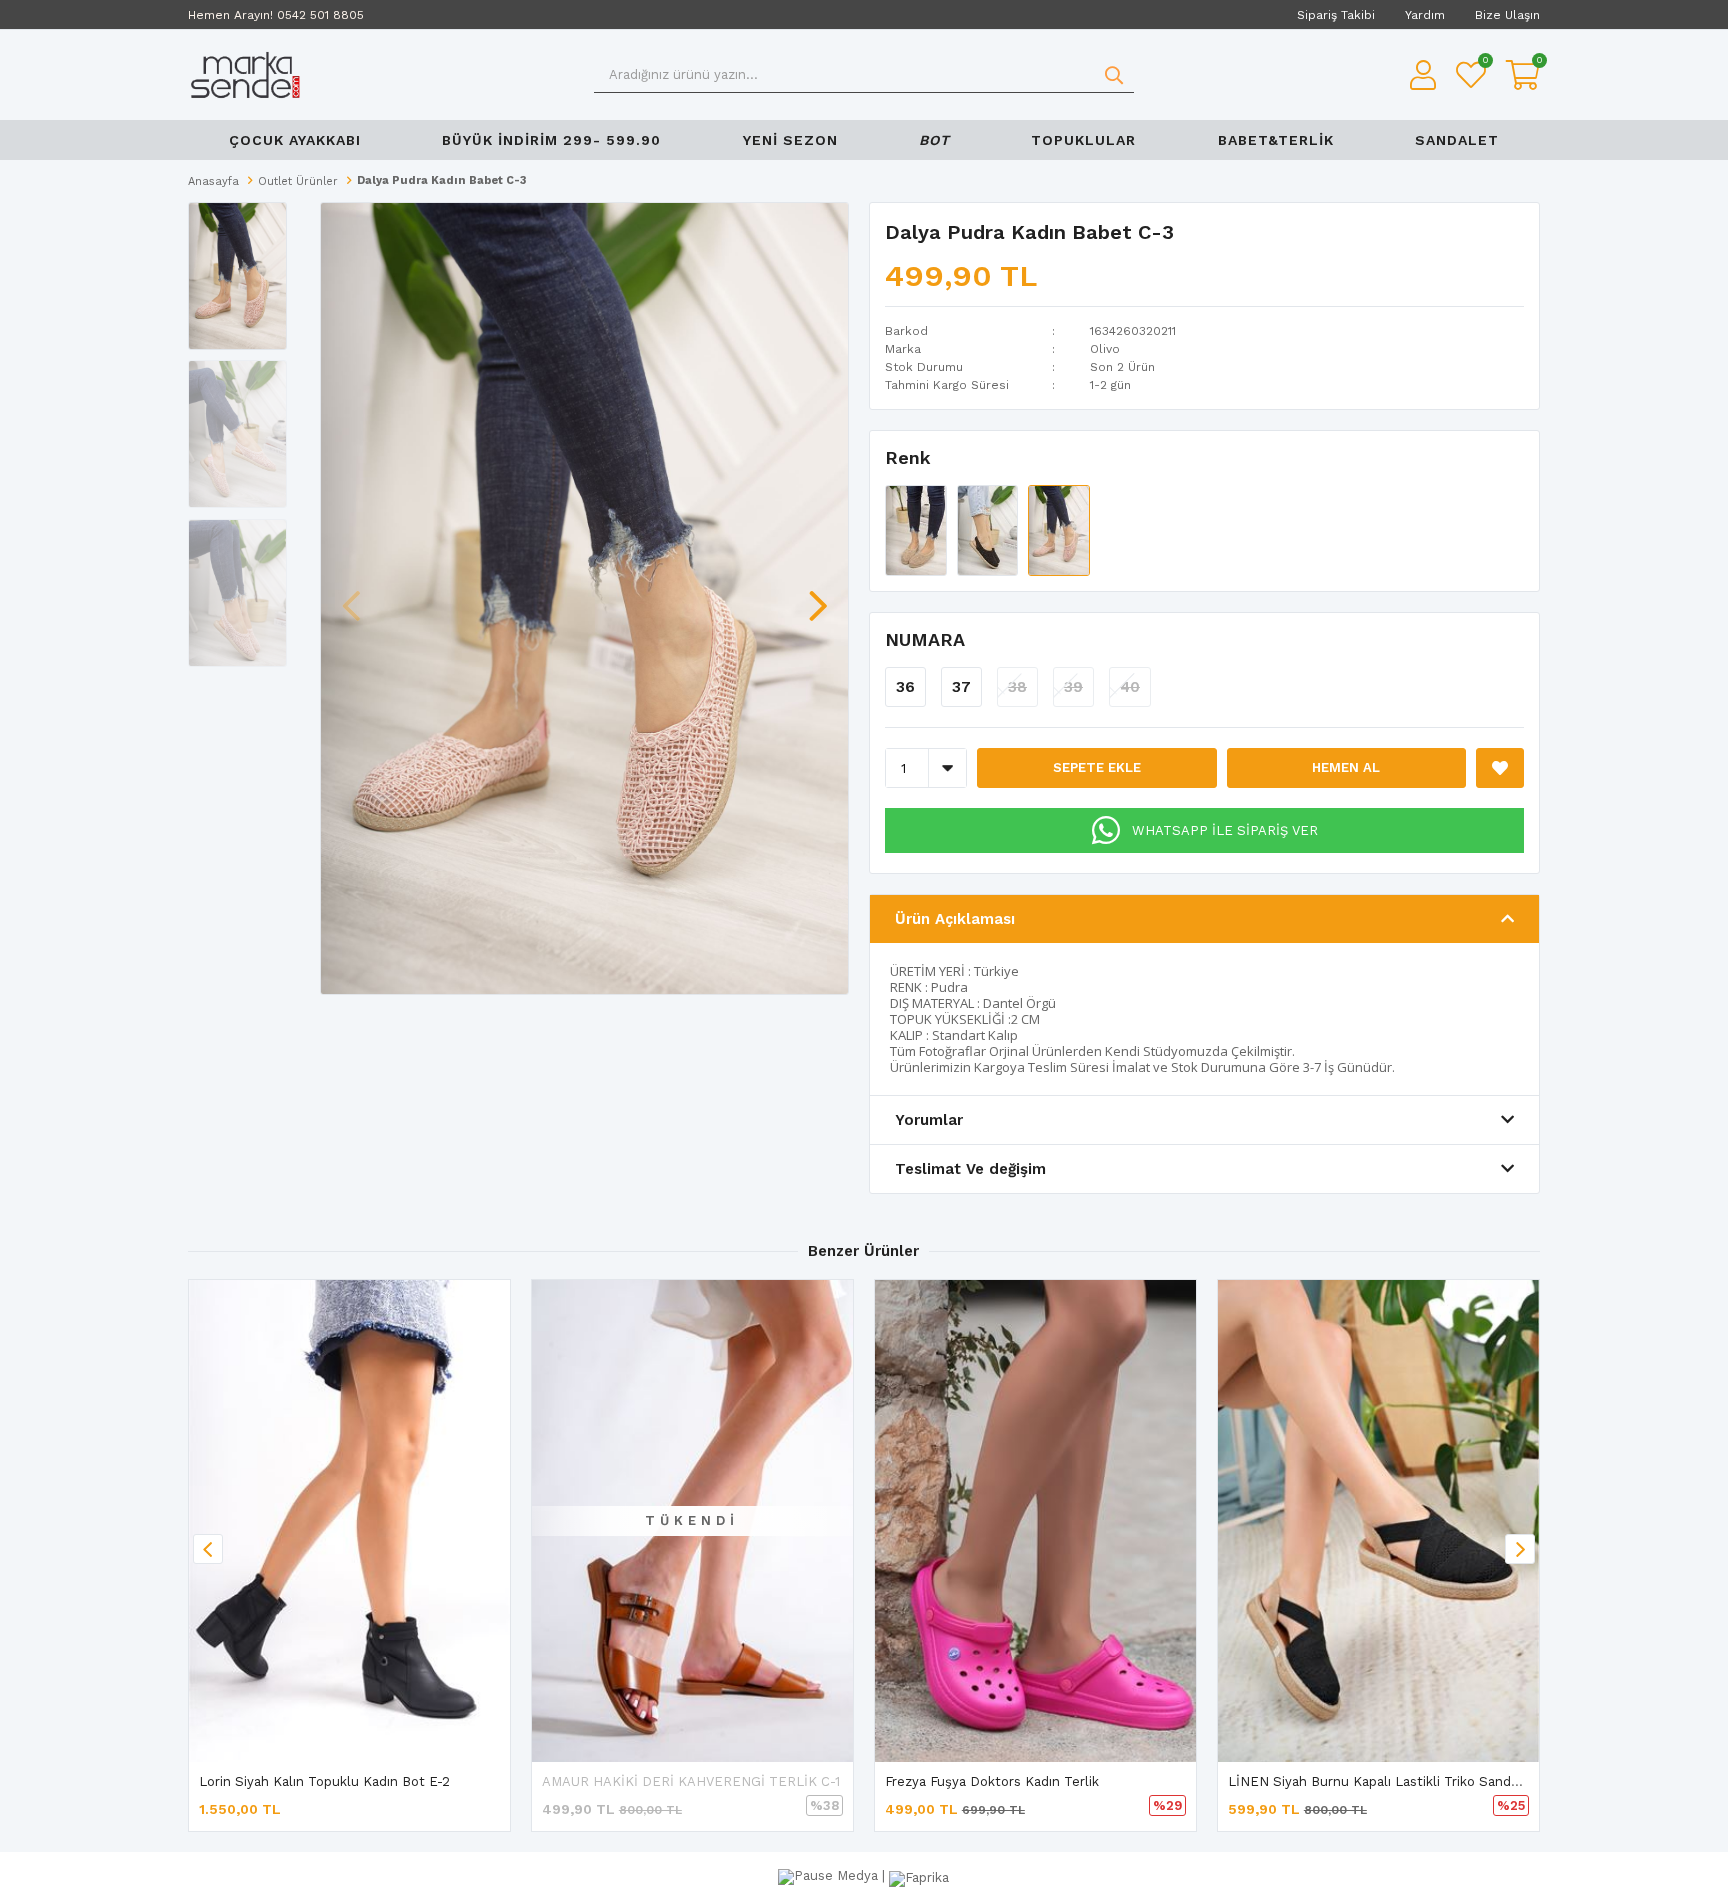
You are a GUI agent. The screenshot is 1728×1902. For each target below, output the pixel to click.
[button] (818, 596)
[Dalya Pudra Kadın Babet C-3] (1059, 529)
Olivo (1105, 349)
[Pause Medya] (830, 1875)
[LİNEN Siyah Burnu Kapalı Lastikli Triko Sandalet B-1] (1378, 1521)
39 (1073, 687)
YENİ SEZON (790, 140)
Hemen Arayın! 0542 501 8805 (276, 15)
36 (905, 687)
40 (1130, 687)
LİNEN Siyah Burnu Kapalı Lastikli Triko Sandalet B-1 (1393, 1781)
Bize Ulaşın (1507, 15)
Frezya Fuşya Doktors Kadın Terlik (992, 1781)
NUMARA (925, 639)
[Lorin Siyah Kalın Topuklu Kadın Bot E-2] (349, 1521)
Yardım (1425, 15)
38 (1017, 687)
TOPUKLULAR (1083, 140)
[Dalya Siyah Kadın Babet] (990, 529)
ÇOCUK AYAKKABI (295, 140)
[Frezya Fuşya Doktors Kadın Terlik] (1035, 1521)
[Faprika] (919, 1875)
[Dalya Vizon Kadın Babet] (918, 529)
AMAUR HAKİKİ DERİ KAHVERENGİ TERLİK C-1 (691, 1781)
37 (961, 687)
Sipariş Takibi (1336, 15)
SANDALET (1457, 140)
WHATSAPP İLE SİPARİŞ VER (1225, 830)
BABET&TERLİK (1276, 140)
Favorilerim (1484, 62)
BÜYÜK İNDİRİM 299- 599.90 (551, 140)
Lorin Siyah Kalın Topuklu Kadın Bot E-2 (324, 1781)
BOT (934, 140)
